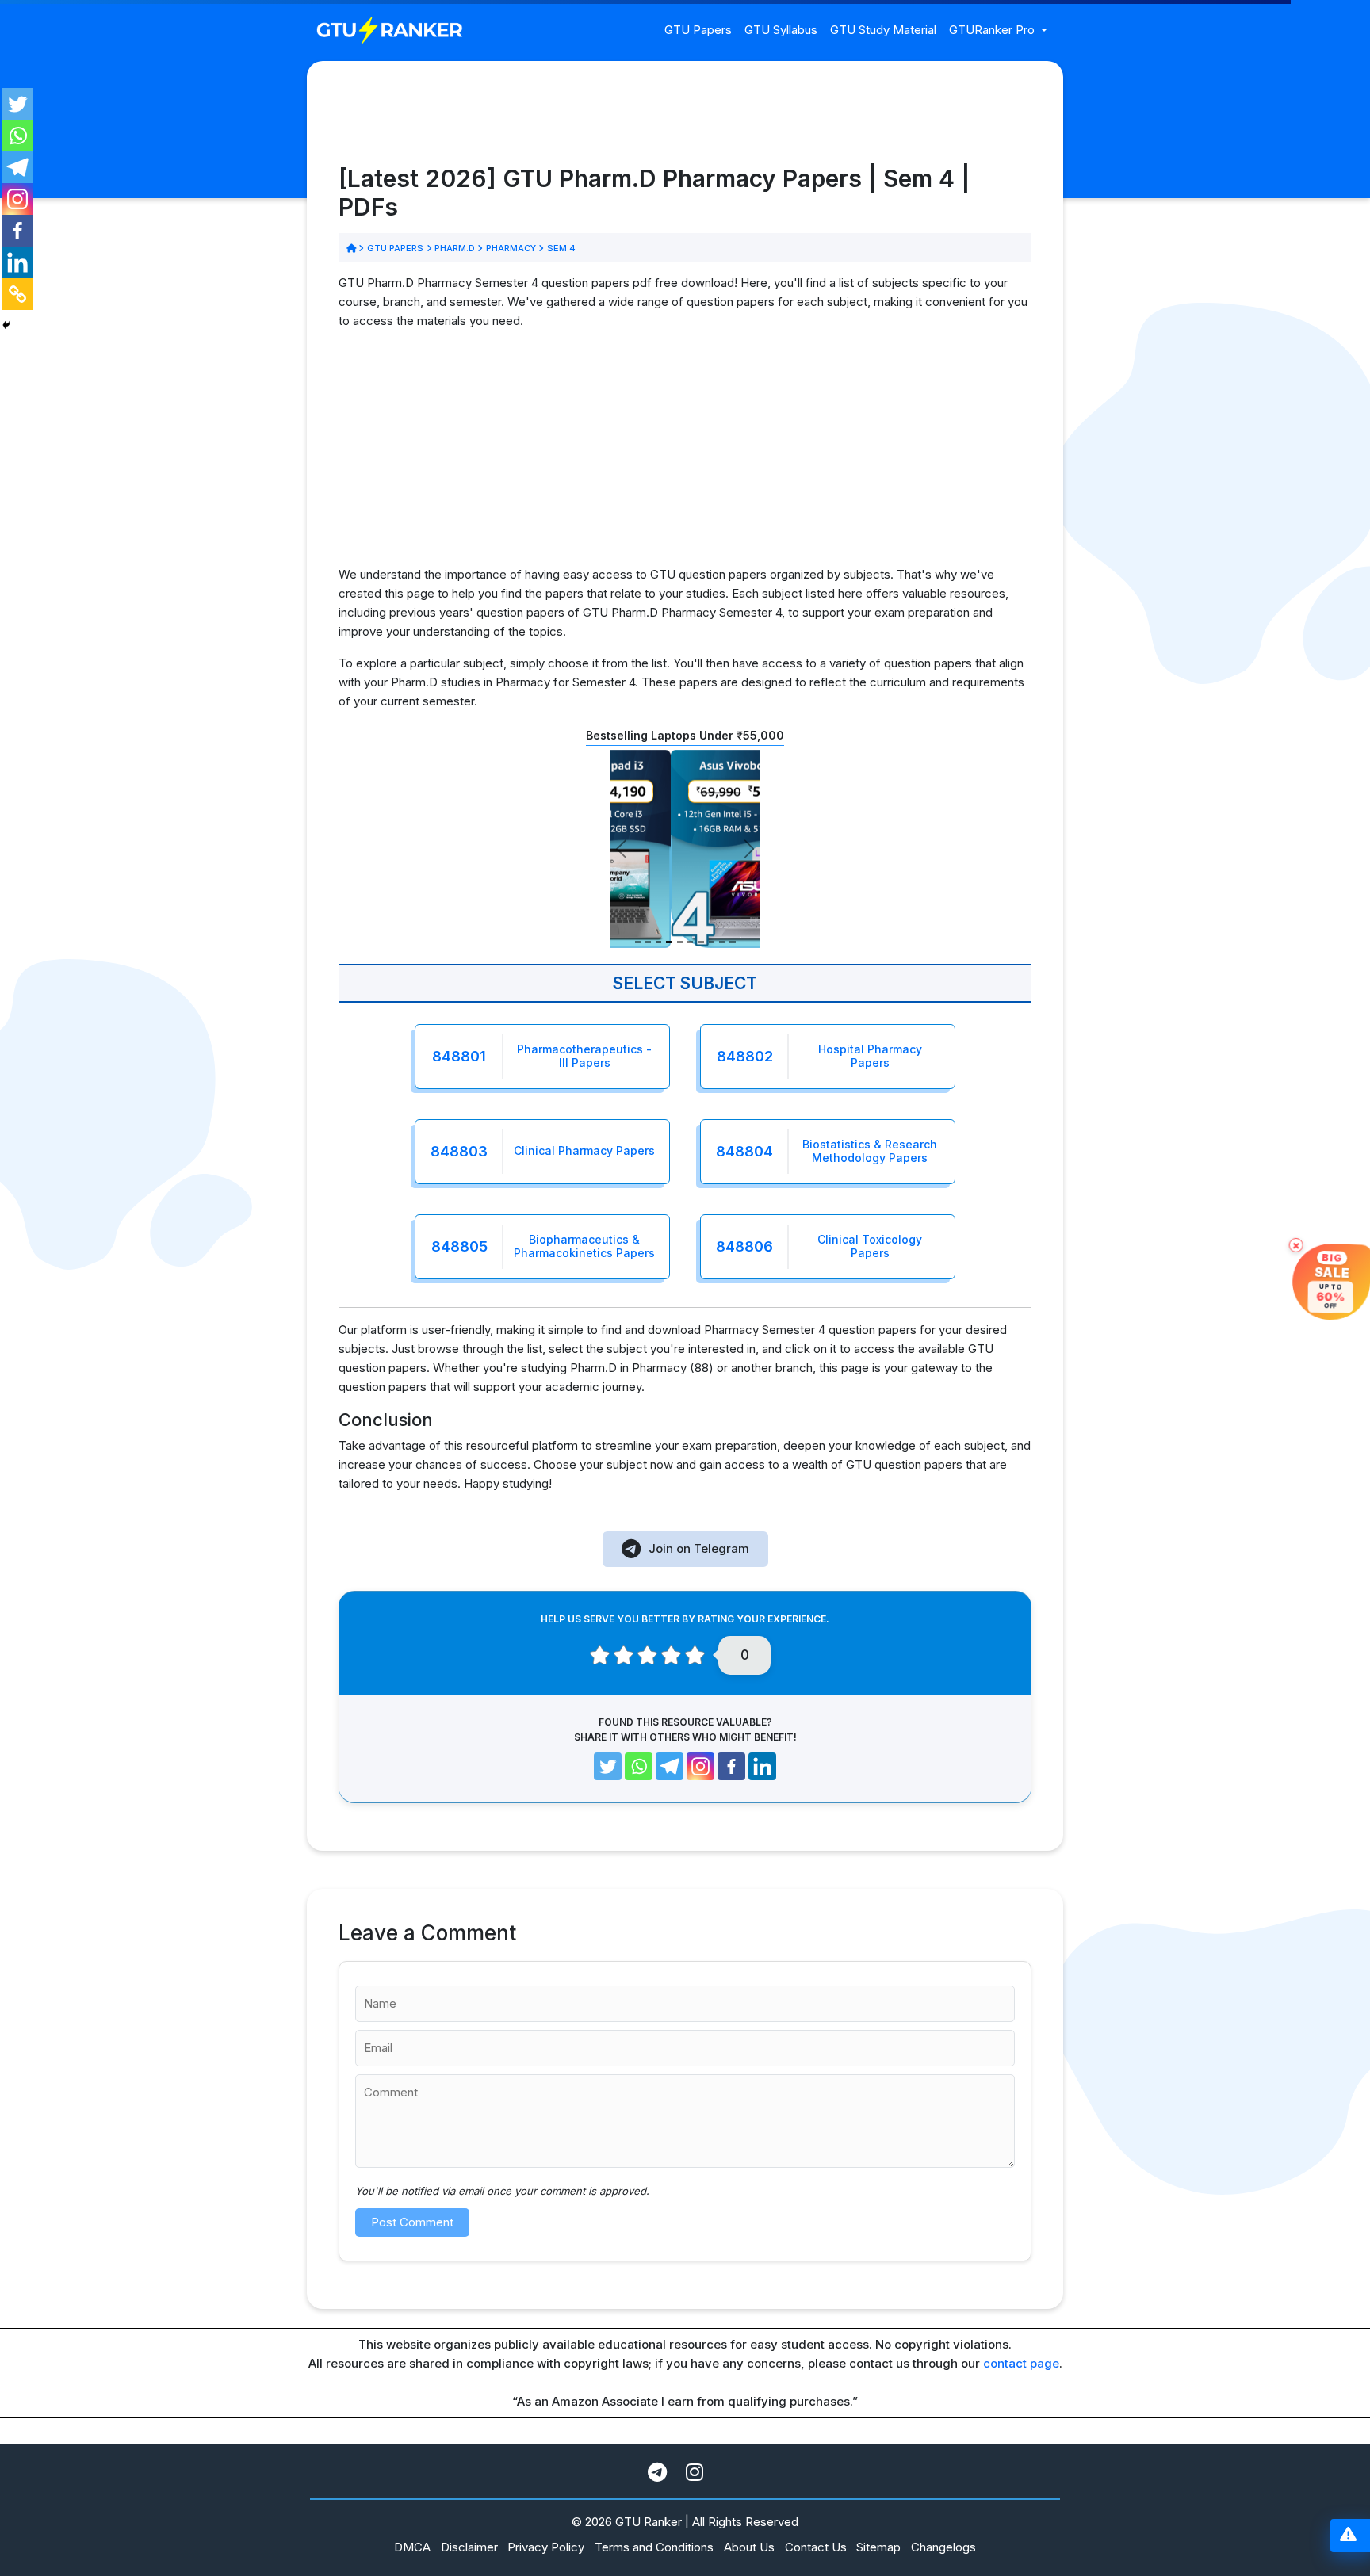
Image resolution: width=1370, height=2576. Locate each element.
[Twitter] (17, 104)
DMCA (412, 2547)
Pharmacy (511, 248)
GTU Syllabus (781, 30)
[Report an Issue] (1348, 2536)
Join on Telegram (699, 1548)
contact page (1021, 2363)
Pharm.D (455, 248)
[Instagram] (17, 199)
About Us (749, 2547)
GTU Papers (698, 30)
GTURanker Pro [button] (993, 30)
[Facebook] (17, 231)
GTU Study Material (883, 30)
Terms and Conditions (654, 2547)
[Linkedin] (17, 262)
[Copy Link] (17, 294)
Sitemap (878, 2547)
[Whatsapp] (17, 136)
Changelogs (943, 2547)
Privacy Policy (546, 2547)
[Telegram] (17, 167)
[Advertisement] (685, 454)
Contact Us (816, 2547)
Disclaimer (469, 2547)
